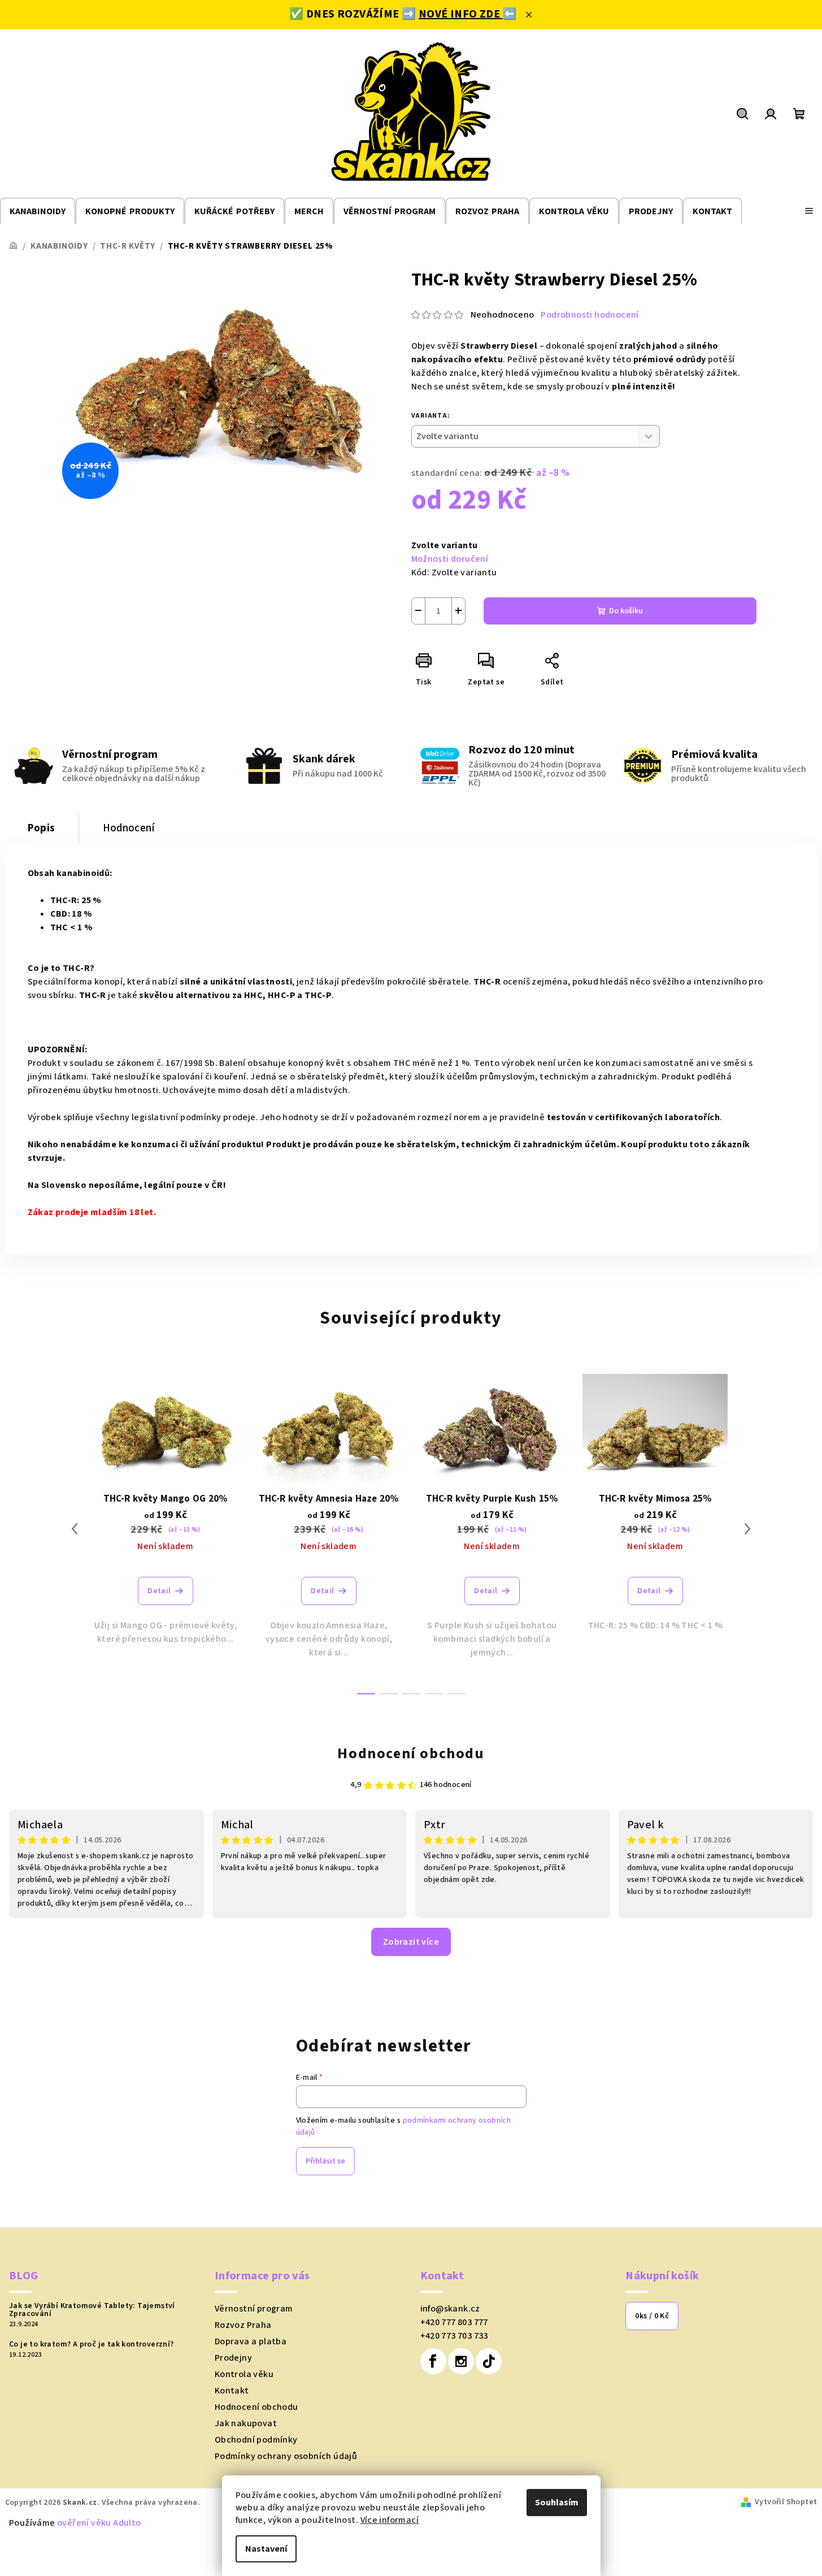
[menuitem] (38, 212)
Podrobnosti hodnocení (590, 315)
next (747, 1529)
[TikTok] (489, 2361)
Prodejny (233, 2358)
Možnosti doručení (450, 559)
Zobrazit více (411, 1942)
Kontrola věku (244, 2374)
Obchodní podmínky (256, 2440)
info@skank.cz (450, 2309)
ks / (652, 2316)
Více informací (390, 2520)
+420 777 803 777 (454, 2322)
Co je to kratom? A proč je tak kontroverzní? (92, 2344)
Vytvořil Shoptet (786, 2502)
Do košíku (626, 611)
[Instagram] (461, 2361)
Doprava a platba (251, 2341)
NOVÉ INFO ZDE (461, 14)
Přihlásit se (325, 2161)
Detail (159, 1591)
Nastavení (266, 2549)
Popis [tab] (42, 828)
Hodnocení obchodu (411, 1753)
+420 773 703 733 (454, 2336)
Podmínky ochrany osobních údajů (286, 2456)
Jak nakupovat (246, 2423)
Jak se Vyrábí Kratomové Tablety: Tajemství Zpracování (92, 2310)
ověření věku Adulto (99, 2523)
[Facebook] (433, 2361)
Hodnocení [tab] (129, 828)
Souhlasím (557, 2503)
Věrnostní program (254, 2309)
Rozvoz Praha (243, 2325)
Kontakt (232, 2391)
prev (75, 1529)
